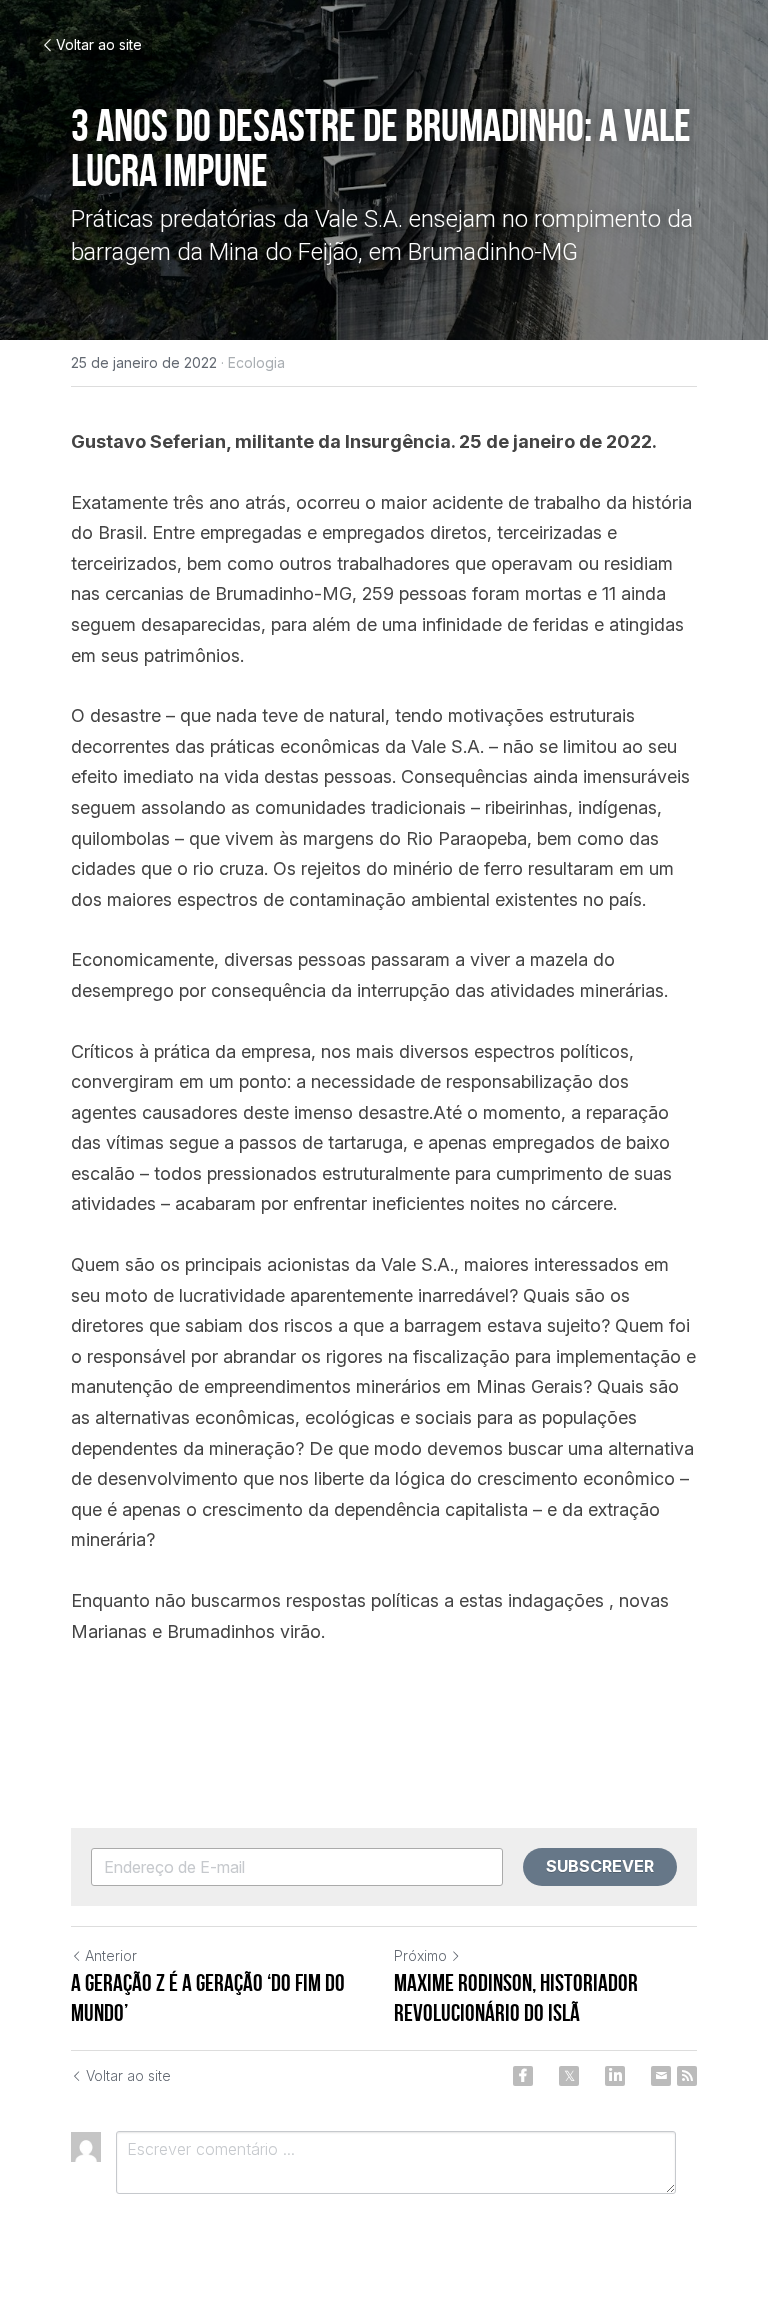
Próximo (420, 1955)
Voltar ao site (99, 44)
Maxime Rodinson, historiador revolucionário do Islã (516, 1998)
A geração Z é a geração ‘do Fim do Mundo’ (208, 1998)
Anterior (111, 1955)
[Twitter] (569, 2076)
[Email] (661, 2076)
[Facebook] (523, 2076)
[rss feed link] (687, 2076)
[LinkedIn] (615, 2076)
